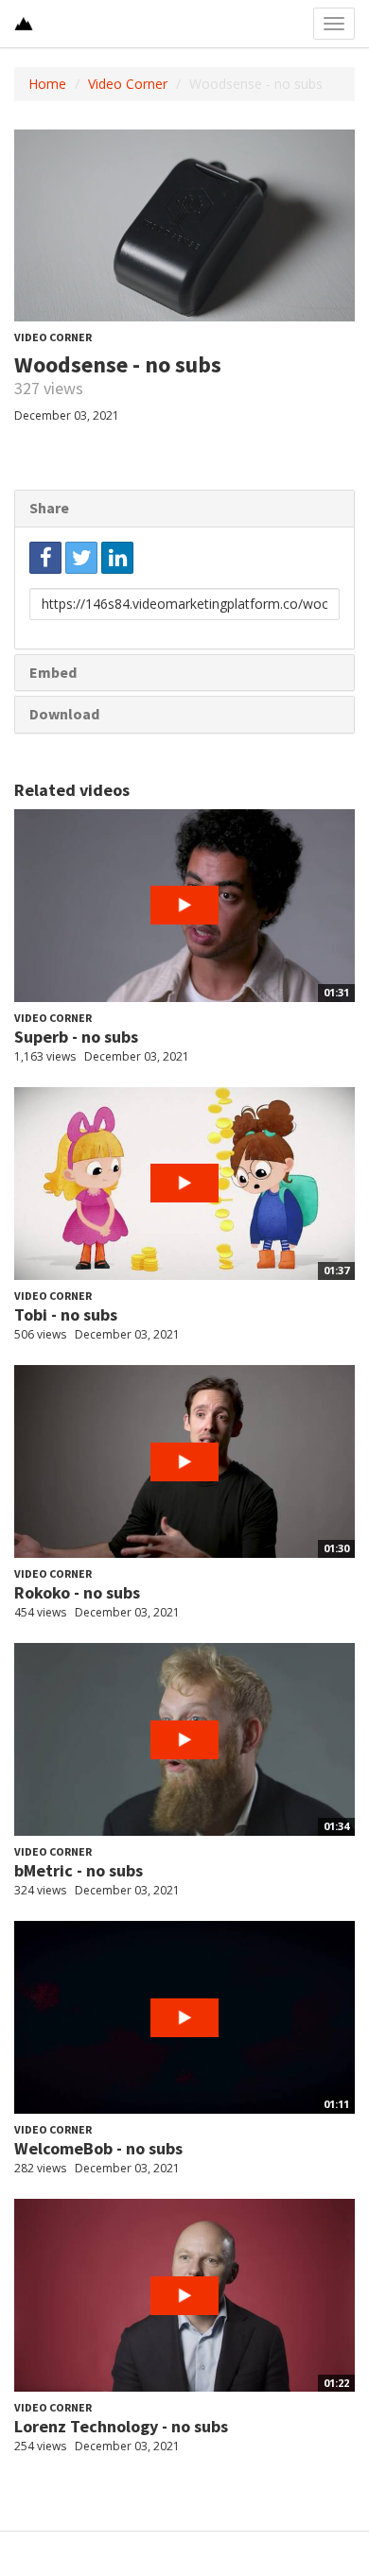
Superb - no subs (76, 1037)
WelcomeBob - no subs (98, 2148)
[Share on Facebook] (45, 558)
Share (49, 508)
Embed (53, 672)
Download (64, 714)
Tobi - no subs (66, 1314)
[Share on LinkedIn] (117, 558)
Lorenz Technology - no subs (121, 2426)
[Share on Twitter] (81, 558)
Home (47, 84)
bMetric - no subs (79, 1870)
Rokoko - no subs (77, 1592)
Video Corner (128, 84)
